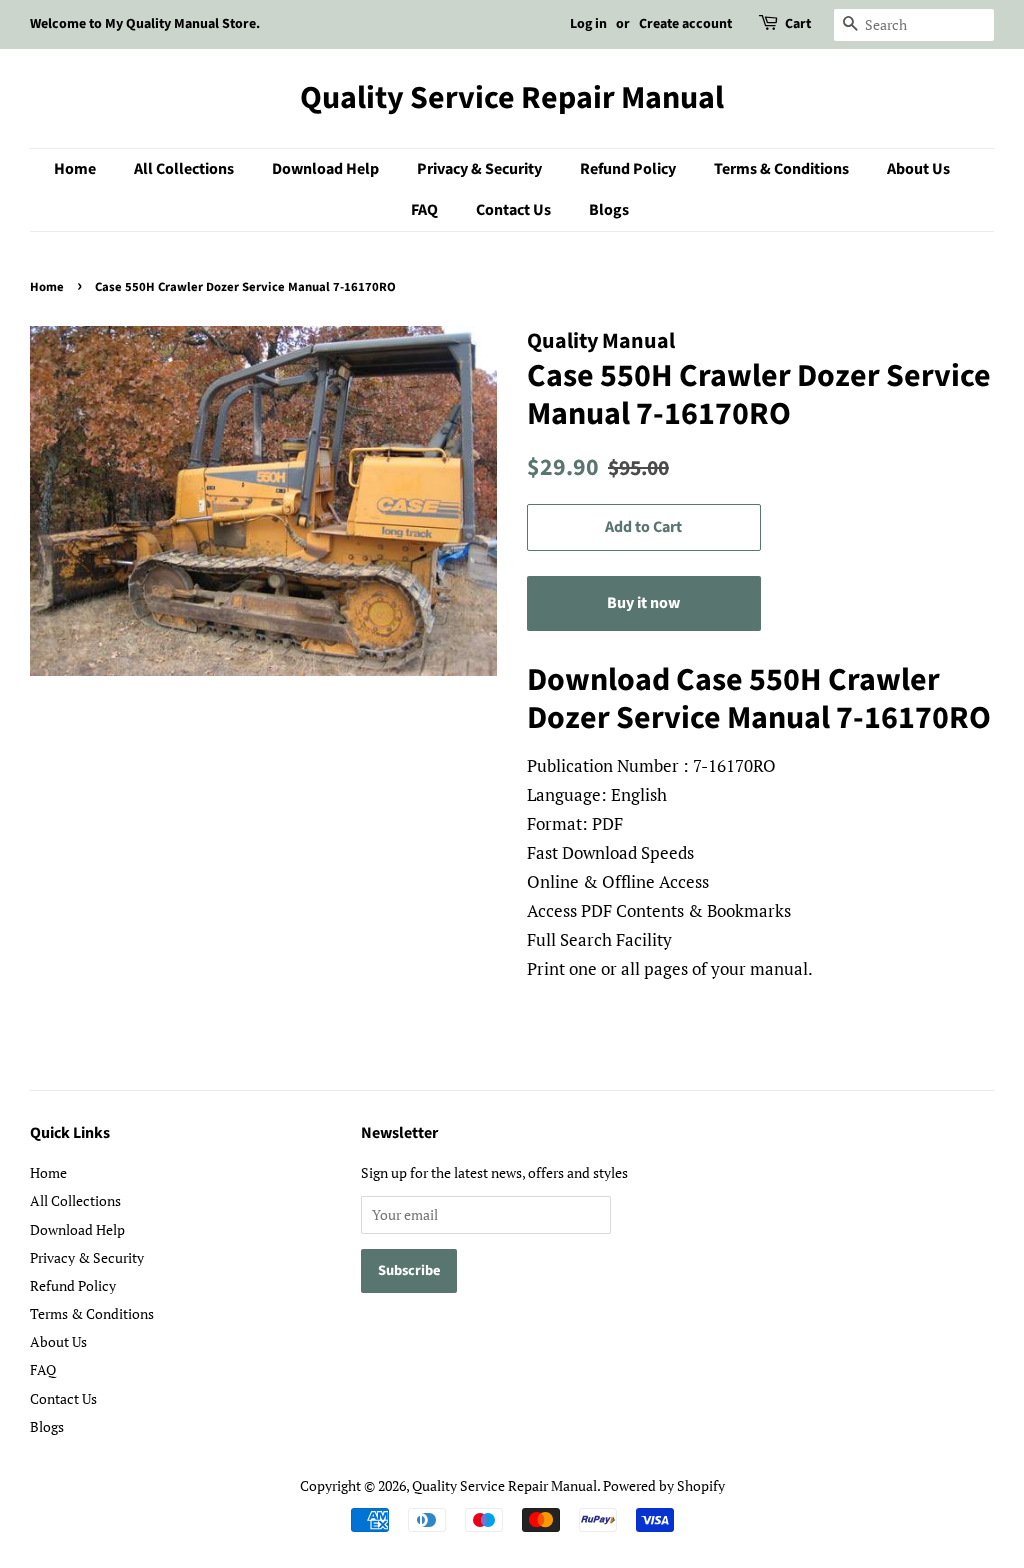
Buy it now (643, 603)
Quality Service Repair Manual (512, 98)
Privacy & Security (479, 169)
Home (75, 169)
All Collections (184, 169)
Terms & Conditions (781, 169)
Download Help (325, 169)
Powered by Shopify (664, 1485)
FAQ (424, 210)
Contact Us (513, 210)
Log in (588, 24)
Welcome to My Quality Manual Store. (145, 24)
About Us (918, 169)
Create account (685, 24)
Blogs (609, 210)
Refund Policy (628, 169)
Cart (798, 24)
